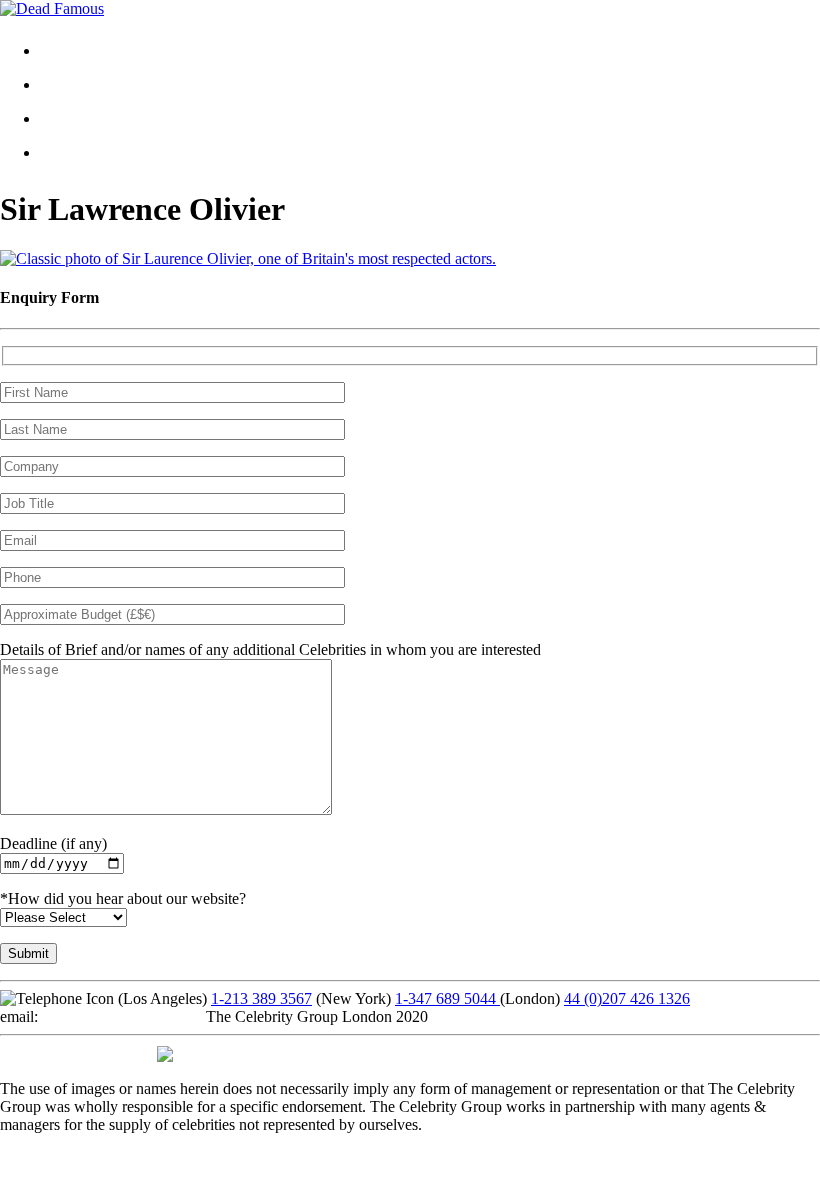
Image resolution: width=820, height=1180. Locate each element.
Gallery (79, 84)
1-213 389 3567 (261, 998)
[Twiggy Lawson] (248, 258)
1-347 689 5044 (447, 998)
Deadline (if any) (53, 843)
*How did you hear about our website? (123, 898)
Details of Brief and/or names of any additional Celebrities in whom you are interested (270, 649)
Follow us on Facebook (74, 1052)
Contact (80, 118)
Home (75, 50)
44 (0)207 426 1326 (627, 998)
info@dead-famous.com (118, 1016)
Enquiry (81, 152)
